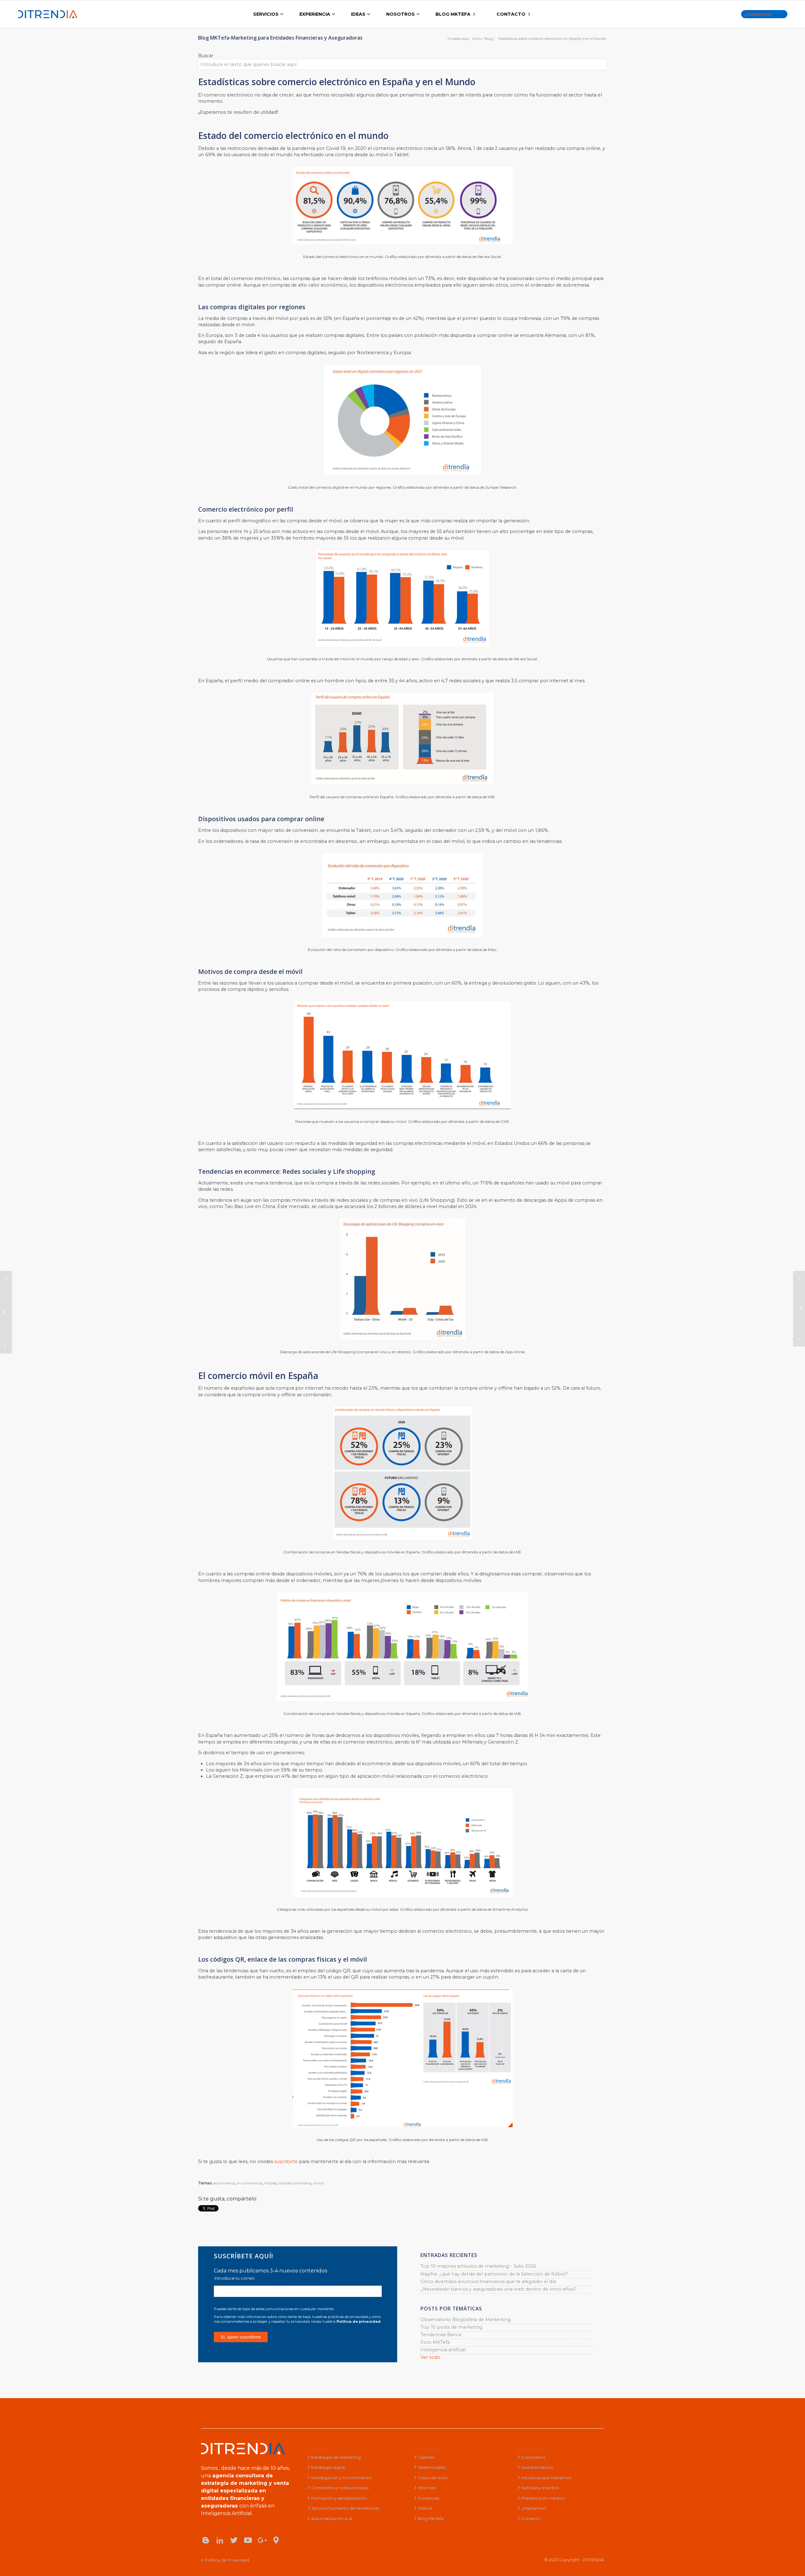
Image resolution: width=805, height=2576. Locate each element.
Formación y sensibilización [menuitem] (339, 2498)
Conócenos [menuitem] (533, 2457)
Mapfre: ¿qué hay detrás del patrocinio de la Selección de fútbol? (494, 2274)
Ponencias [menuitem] (429, 2498)
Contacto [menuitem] (531, 2518)
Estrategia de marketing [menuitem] (336, 2457)
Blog (489, 39)
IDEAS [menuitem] (358, 14)
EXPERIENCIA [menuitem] (315, 14)
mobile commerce (295, 2183)
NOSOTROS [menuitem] (400, 14)
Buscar (206, 56)
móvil (318, 2183)
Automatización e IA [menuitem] (332, 2518)
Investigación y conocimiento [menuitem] (341, 2478)
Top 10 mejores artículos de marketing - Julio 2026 (478, 2266)
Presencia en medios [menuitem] (543, 2498)
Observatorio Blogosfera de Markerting (466, 2320)
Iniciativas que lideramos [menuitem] (546, 2478)
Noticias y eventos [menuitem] (540, 2488)
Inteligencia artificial (443, 2350)
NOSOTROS (530, 2449)
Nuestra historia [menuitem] (537, 2467)
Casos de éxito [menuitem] (433, 2478)
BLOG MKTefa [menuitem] (453, 14)
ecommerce (224, 2183)
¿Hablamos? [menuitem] (534, 2508)
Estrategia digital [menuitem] (328, 2467)
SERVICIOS (319, 2449)
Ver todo (430, 2357)
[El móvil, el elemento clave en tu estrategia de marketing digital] (799, 1309)
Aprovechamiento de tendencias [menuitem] (345, 2508)
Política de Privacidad (227, 2560)
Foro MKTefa (435, 2342)
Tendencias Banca (441, 2335)
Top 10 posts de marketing (451, 2327)
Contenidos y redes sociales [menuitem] (340, 2488)
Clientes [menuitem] (426, 2457)
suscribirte (287, 2161)
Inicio (477, 39)
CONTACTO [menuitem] (511, 14)
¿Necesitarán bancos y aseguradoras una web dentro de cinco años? (498, 2289)
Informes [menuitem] (427, 2488)
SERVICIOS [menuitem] (266, 14)
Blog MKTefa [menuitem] (431, 2518)
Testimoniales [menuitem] (432, 2467)
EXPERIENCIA (428, 2449)
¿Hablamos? (758, 14)
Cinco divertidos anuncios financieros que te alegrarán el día (488, 2282)
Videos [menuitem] (425, 2508)
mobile (270, 2183)
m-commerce (249, 2183)
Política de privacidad (358, 2321)
